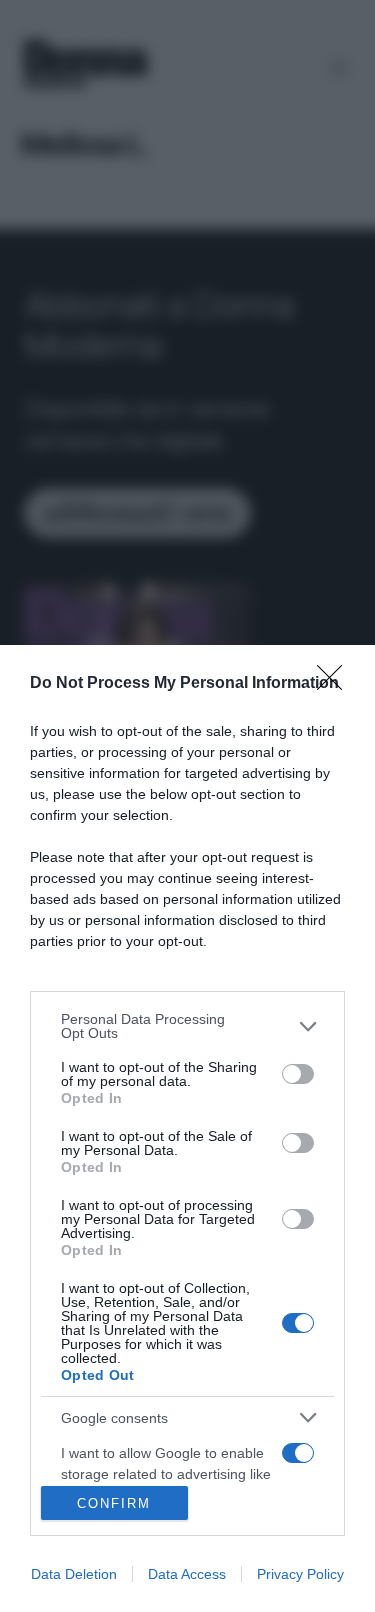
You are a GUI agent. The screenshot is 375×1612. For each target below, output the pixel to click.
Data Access (187, 1574)
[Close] (336, 684)
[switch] (298, 1074)
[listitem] (187, 1026)
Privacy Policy (300, 1574)
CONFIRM (114, 1503)
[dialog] (187, 1128)
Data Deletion (74, 1574)
